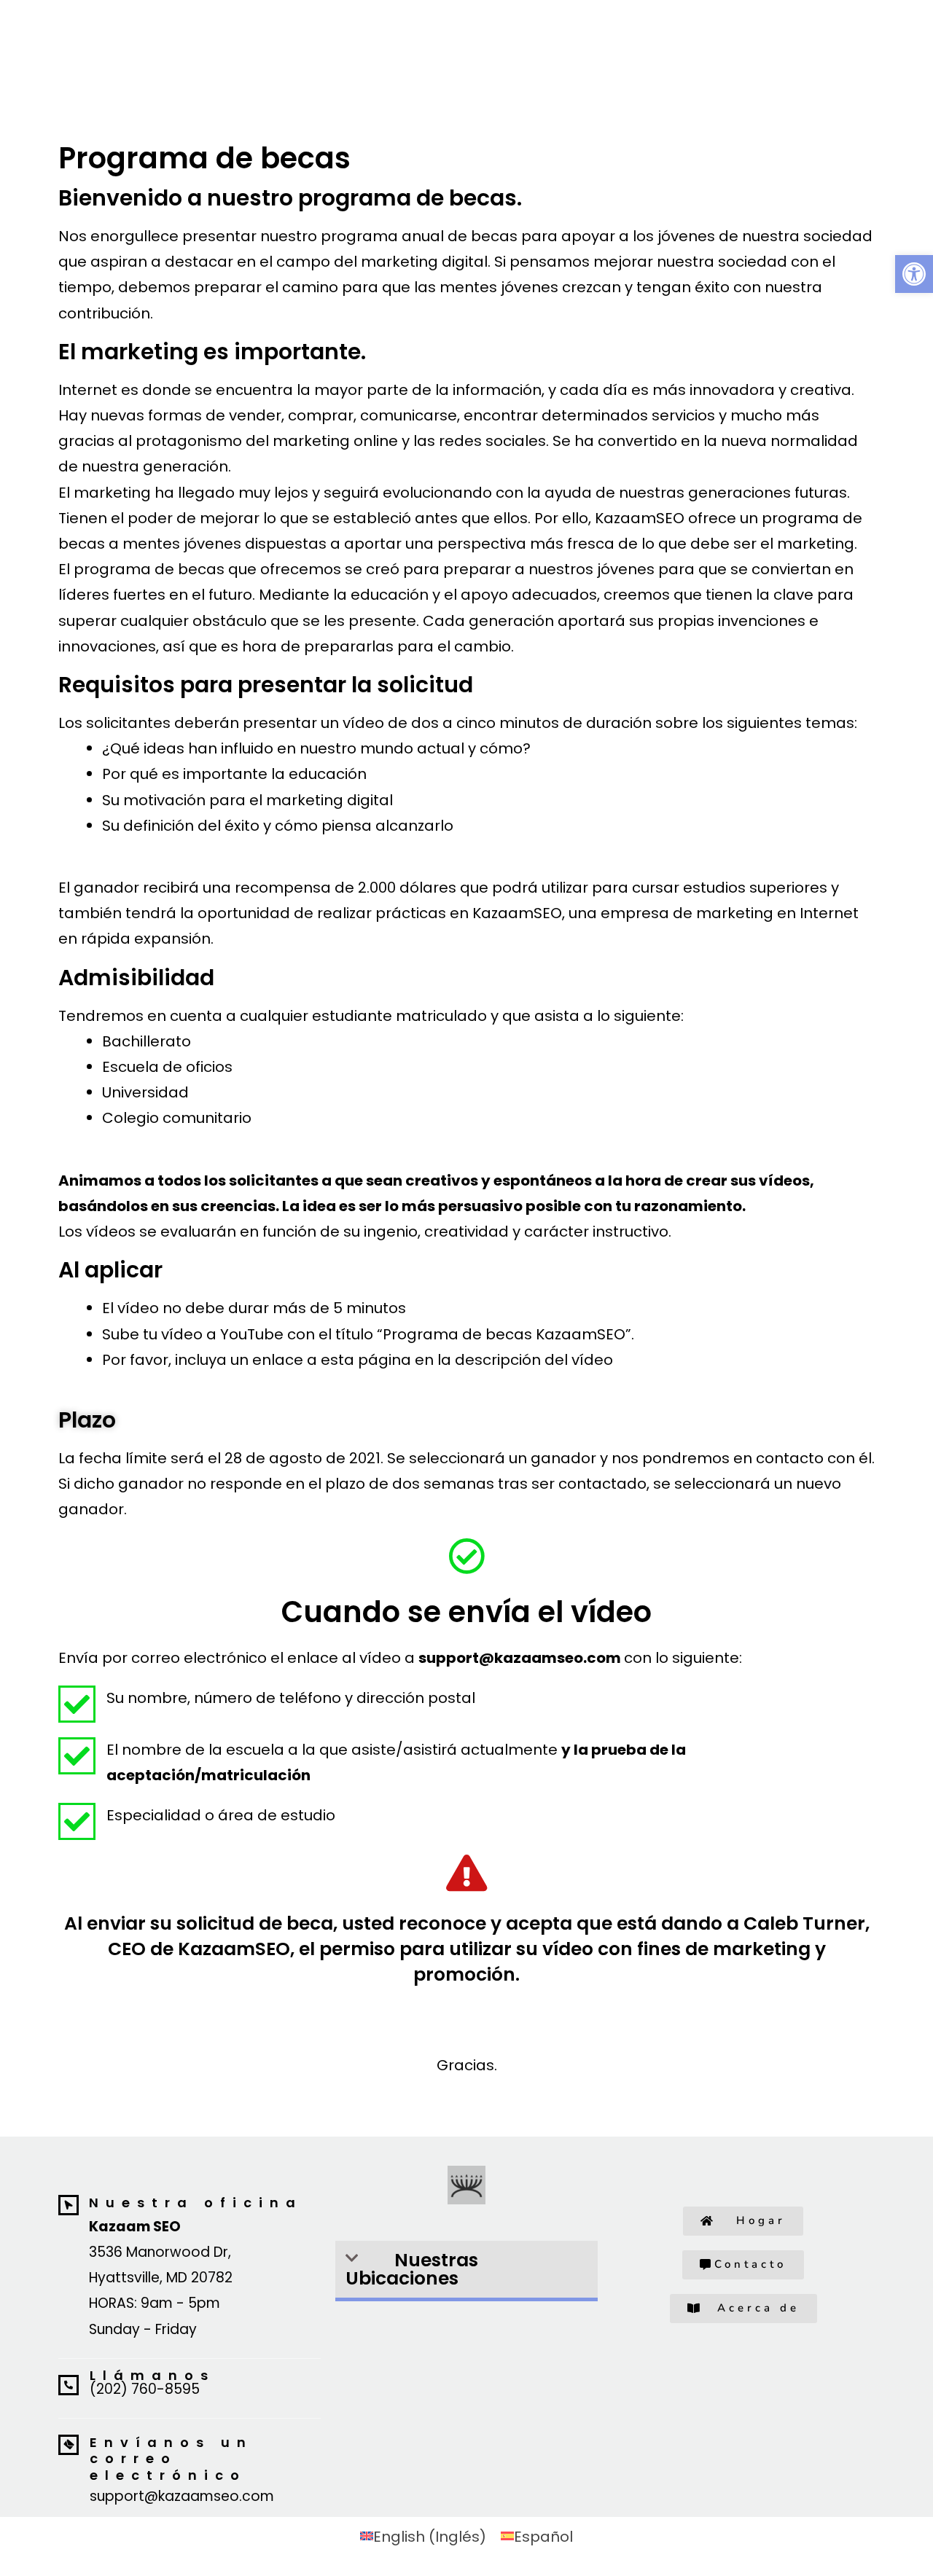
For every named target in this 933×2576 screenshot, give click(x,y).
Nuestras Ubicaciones (412, 2269)
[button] (466, 2271)
